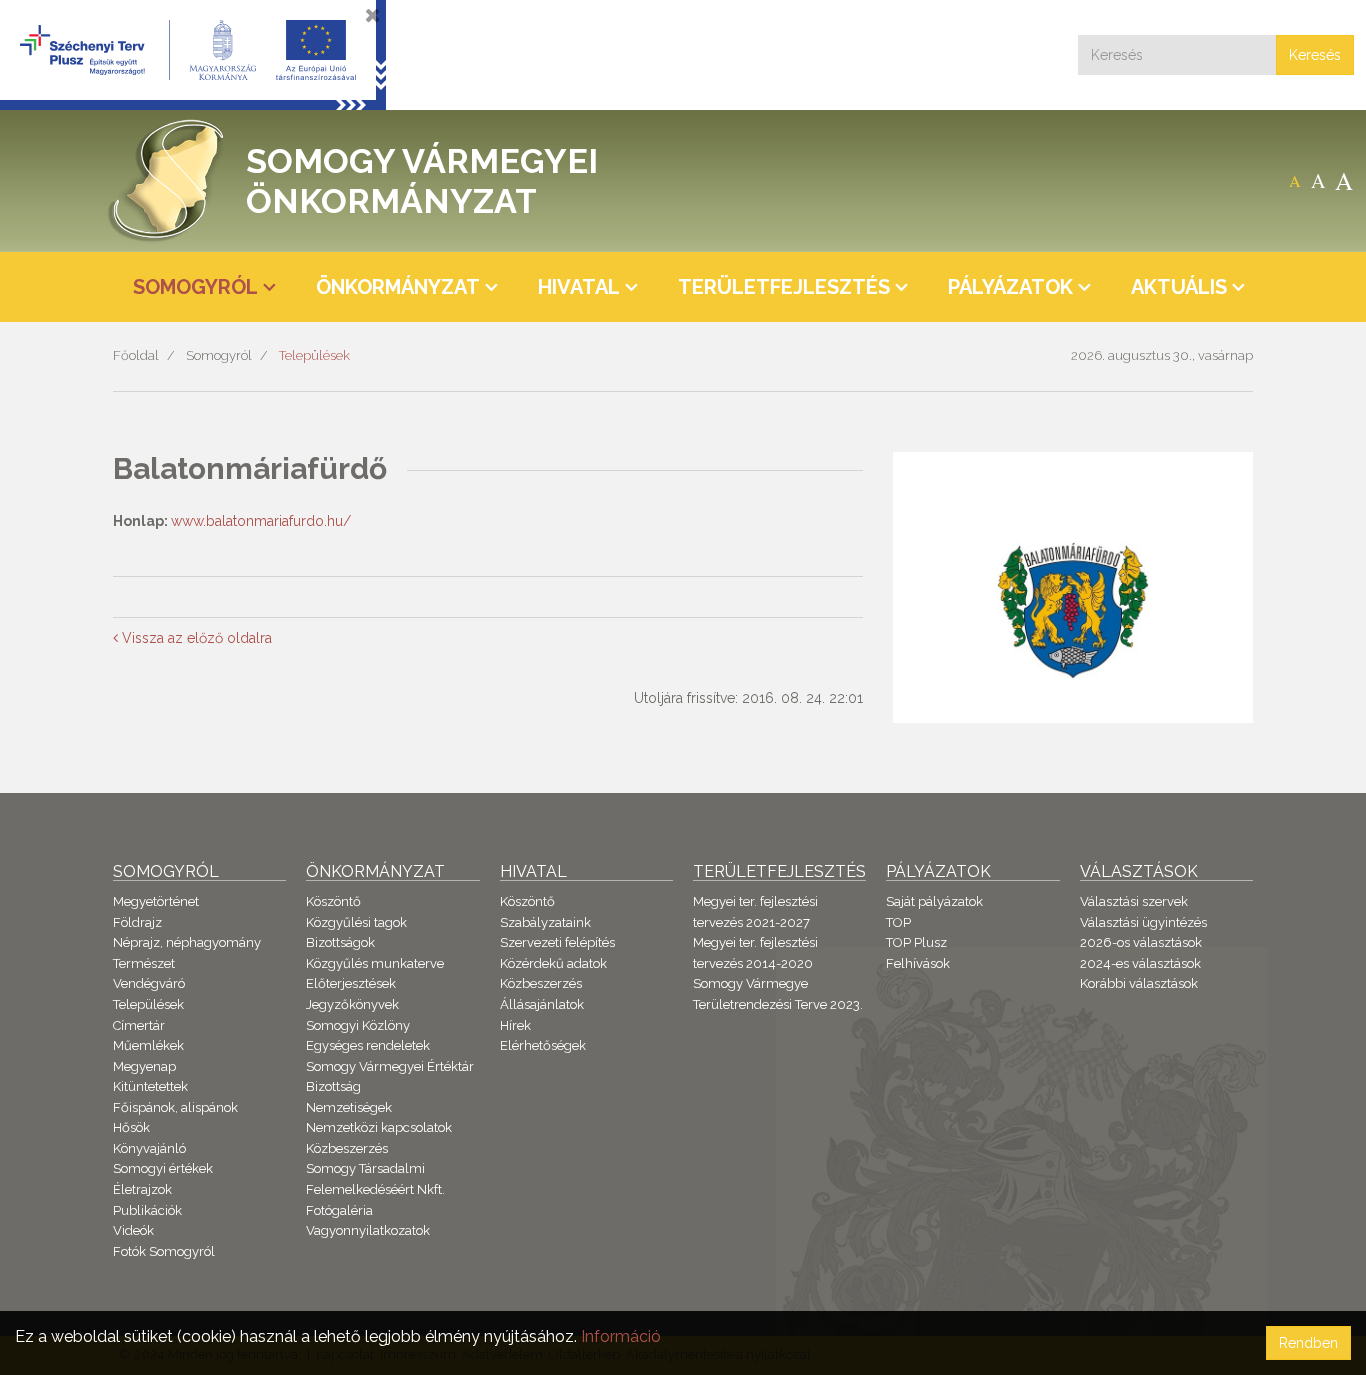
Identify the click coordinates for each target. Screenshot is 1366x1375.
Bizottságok (340, 942)
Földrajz (137, 922)
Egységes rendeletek (368, 1045)
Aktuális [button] (1179, 287)
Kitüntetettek (150, 1086)
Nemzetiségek (349, 1107)
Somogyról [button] (195, 287)
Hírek (515, 1025)
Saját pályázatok (934, 901)
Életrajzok (142, 1189)
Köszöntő (333, 901)
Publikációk (147, 1210)
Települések (314, 355)
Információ (621, 1336)
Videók (133, 1230)
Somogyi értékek (163, 1168)
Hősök (131, 1127)
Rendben (1308, 1343)
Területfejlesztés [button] (784, 287)
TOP (898, 922)
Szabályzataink (545, 922)
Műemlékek (148, 1045)
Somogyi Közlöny (358, 1025)
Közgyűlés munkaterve (375, 963)
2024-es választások (1140, 963)
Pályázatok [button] (1010, 287)
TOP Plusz (916, 942)
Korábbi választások (1139, 983)
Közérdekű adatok (553, 963)
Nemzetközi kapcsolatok (379, 1127)
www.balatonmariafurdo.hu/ (261, 521)
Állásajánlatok (542, 1004)
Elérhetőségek (543, 1045)
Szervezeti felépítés (557, 942)
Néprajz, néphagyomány (187, 942)
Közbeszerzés (347, 1148)
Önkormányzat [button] (398, 287)
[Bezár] (373, 15)
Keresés (1315, 55)
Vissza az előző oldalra (195, 638)
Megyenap (144, 1066)
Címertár (139, 1025)
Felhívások (918, 963)
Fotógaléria (339, 1210)
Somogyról (219, 355)
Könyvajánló (149, 1148)
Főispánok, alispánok (175, 1107)
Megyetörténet (156, 901)
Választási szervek (1134, 901)
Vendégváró (149, 983)
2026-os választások (1141, 942)
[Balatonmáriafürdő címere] (1073, 610)
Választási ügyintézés (1143, 922)
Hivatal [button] (579, 287)
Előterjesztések (351, 983)
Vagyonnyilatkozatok (368, 1230)
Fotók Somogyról (164, 1251)
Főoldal (136, 355)
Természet (144, 963)
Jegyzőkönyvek (352, 1004)
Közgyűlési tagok (356, 922)
